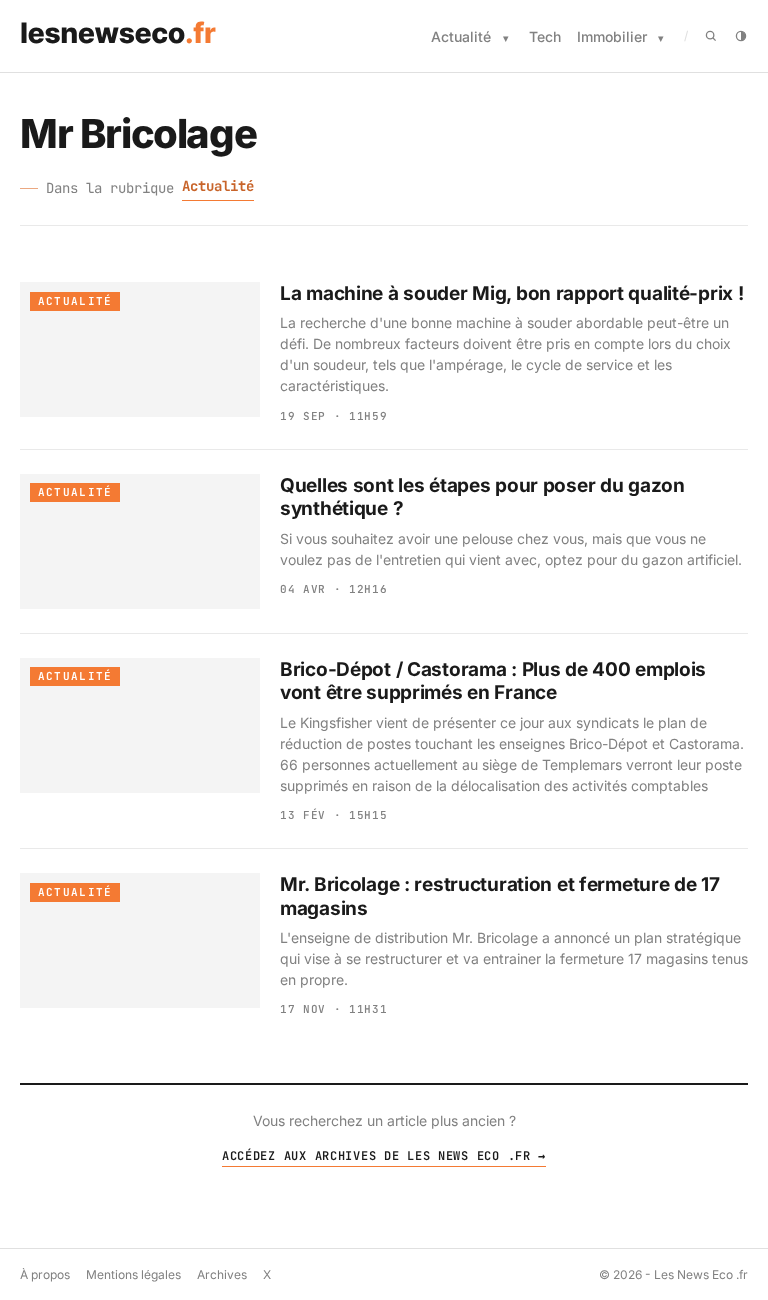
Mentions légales (133, 1274)
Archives (222, 1274)
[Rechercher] (711, 36)
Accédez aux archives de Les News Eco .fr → (384, 1156)
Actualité (461, 36)
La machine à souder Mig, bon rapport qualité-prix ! (511, 293)
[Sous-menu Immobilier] (661, 38)
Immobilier (612, 36)
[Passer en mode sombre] (741, 36)
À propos (45, 1274)
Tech (545, 36)
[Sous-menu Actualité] (506, 38)
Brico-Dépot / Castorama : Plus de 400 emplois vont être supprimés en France (493, 681)
